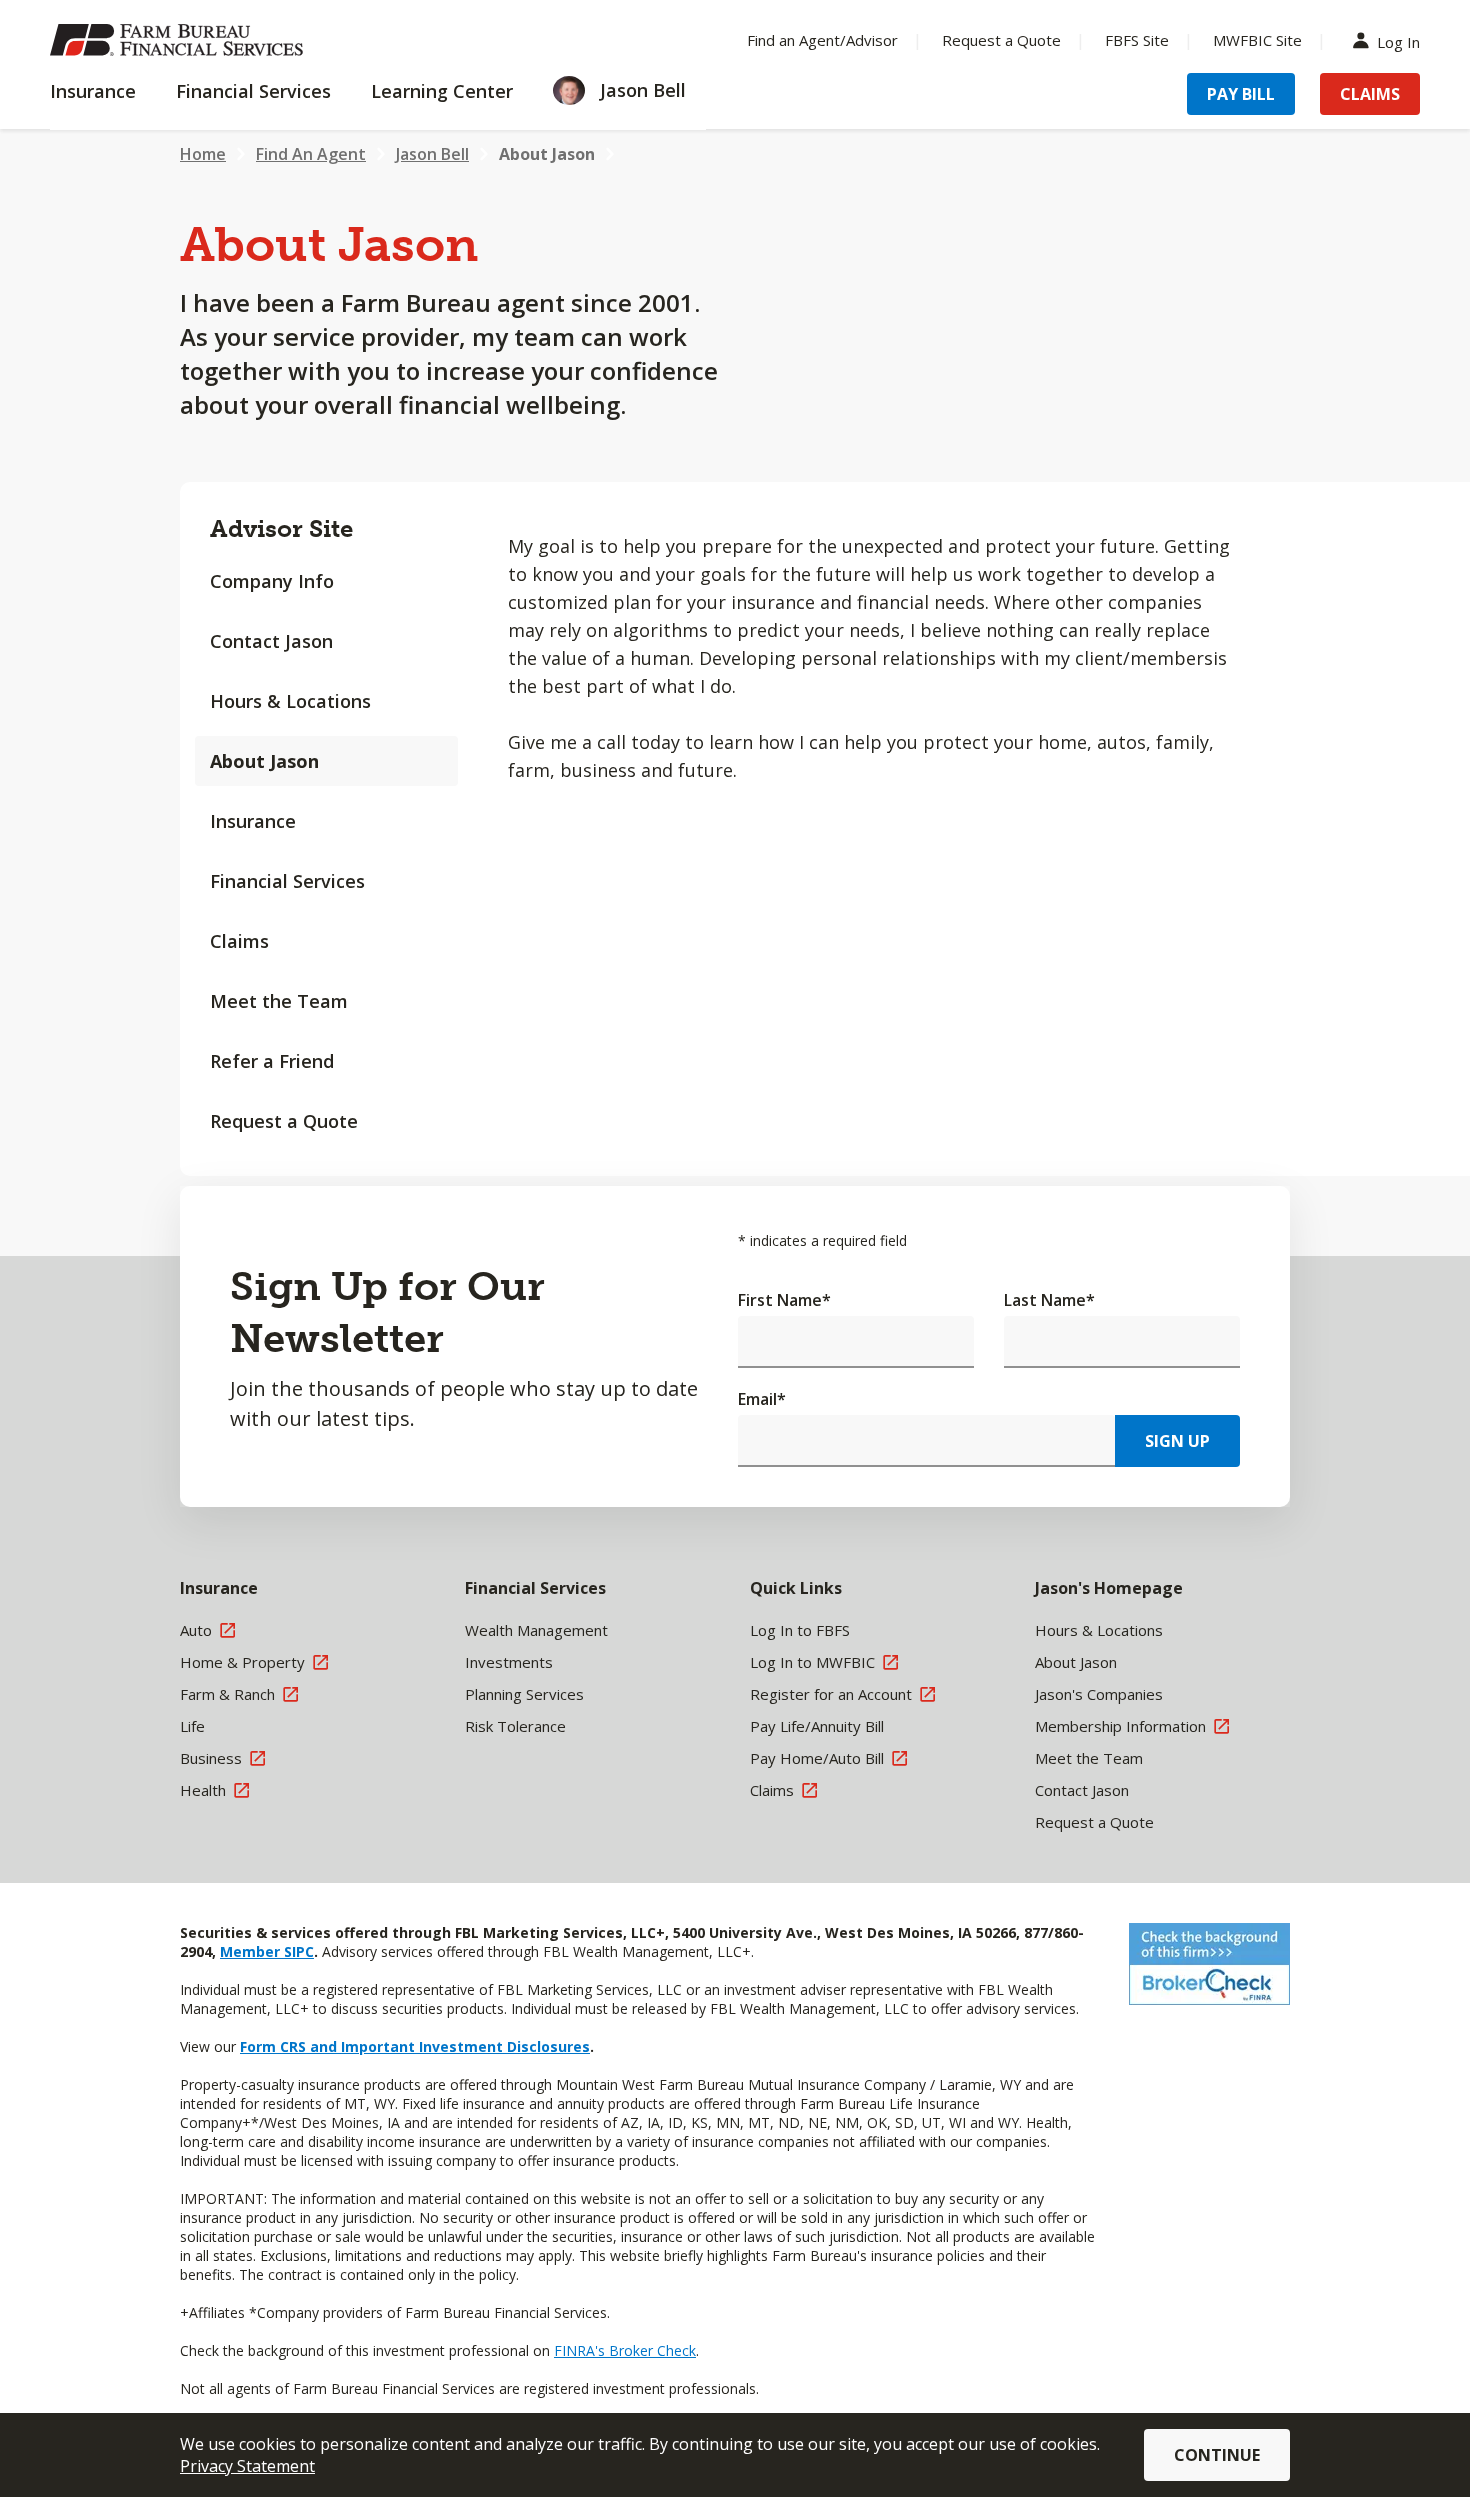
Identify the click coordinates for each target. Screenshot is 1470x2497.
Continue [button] (1217, 2455)
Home (203, 154)
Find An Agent (311, 154)
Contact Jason (271, 641)
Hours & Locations (290, 701)
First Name (784, 1300)
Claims (1370, 94)
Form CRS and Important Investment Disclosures (415, 2046)
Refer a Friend (272, 1061)
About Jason (547, 154)
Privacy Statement (247, 2466)
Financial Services (287, 881)
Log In (1398, 40)
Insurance (253, 821)
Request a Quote (1001, 40)
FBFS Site (1137, 40)
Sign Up (1177, 1441)
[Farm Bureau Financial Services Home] (180, 40)
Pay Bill (1241, 94)
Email (762, 1399)
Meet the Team (279, 1001)
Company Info (272, 581)
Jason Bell (432, 154)
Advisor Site (281, 528)
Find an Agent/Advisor (822, 40)
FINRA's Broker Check (625, 2350)
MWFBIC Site (1257, 40)
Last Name (1049, 1300)
